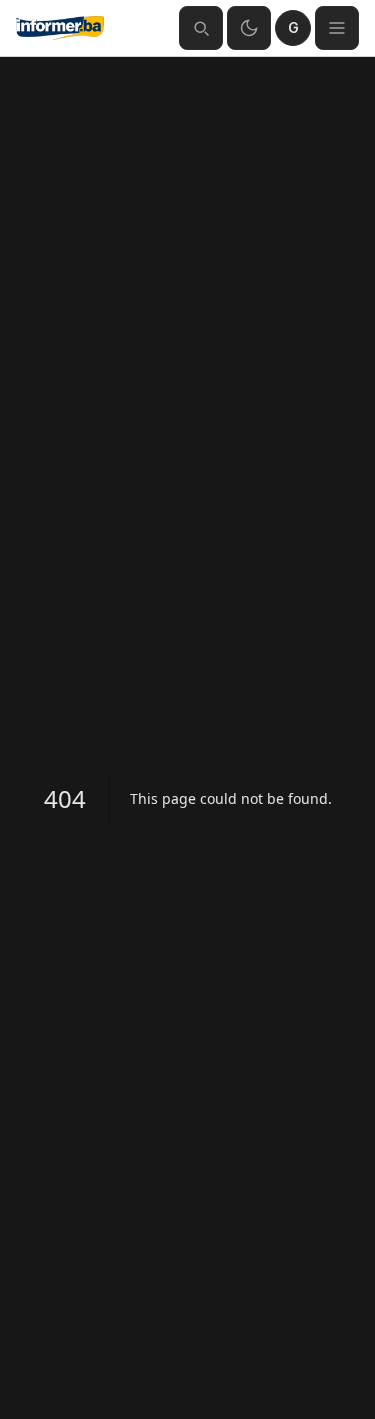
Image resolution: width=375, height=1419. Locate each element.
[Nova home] (89, 28)
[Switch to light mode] (249, 28)
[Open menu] (337, 28)
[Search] (201, 28)
